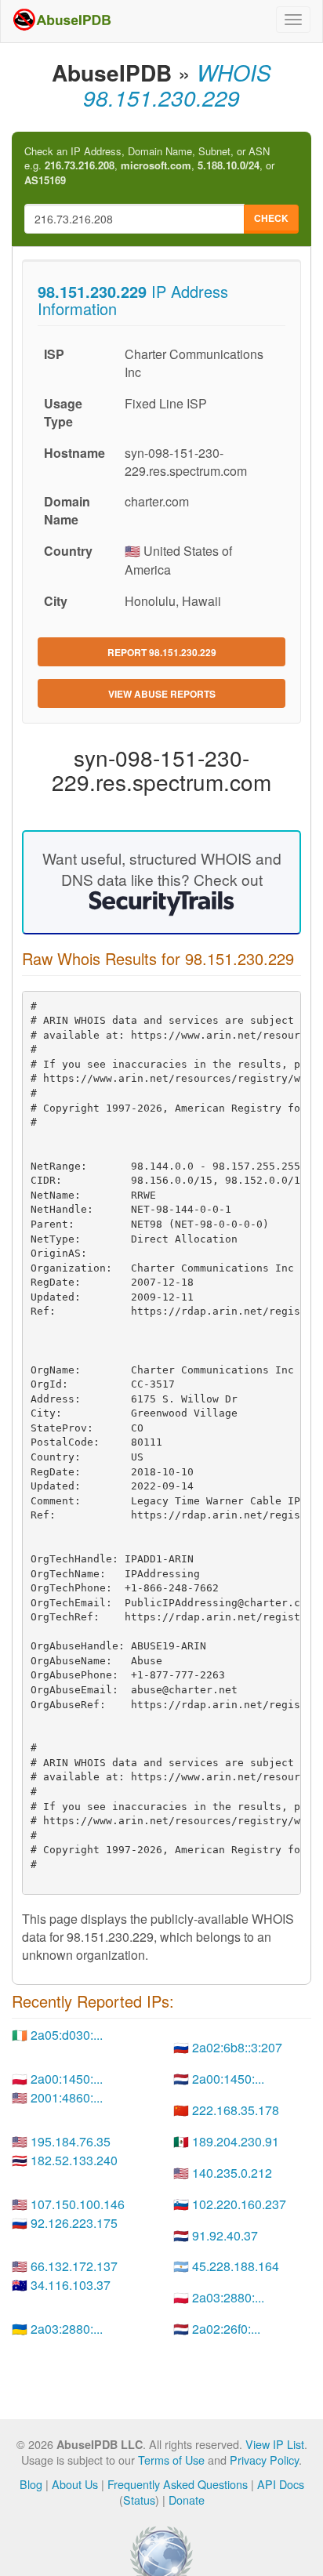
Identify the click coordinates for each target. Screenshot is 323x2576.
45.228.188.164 (236, 2266)
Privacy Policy (264, 2460)
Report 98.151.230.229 (162, 652)
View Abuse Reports (162, 694)
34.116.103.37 (71, 2285)
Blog (31, 2484)
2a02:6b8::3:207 (237, 2047)
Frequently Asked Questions (178, 2484)
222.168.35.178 (236, 2110)
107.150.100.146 (78, 2204)
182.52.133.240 (74, 2160)
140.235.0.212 (232, 2173)
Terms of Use (171, 2460)
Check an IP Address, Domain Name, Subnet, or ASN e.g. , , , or (149, 166)
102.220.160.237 (239, 2204)
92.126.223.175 (74, 2223)
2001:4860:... (67, 2097)
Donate (187, 2500)
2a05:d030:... (67, 2035)
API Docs (281, 2484)
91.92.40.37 (225, 2235)
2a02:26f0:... (226, 2329)
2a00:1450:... (67, 2079)
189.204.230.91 (236, 2141)
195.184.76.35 (71, 2141)
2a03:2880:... (228, 2297)
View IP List (275, 2444)
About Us (75, 2484)
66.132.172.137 (74, 2266)
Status (139, 2500)
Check (271, 218)
